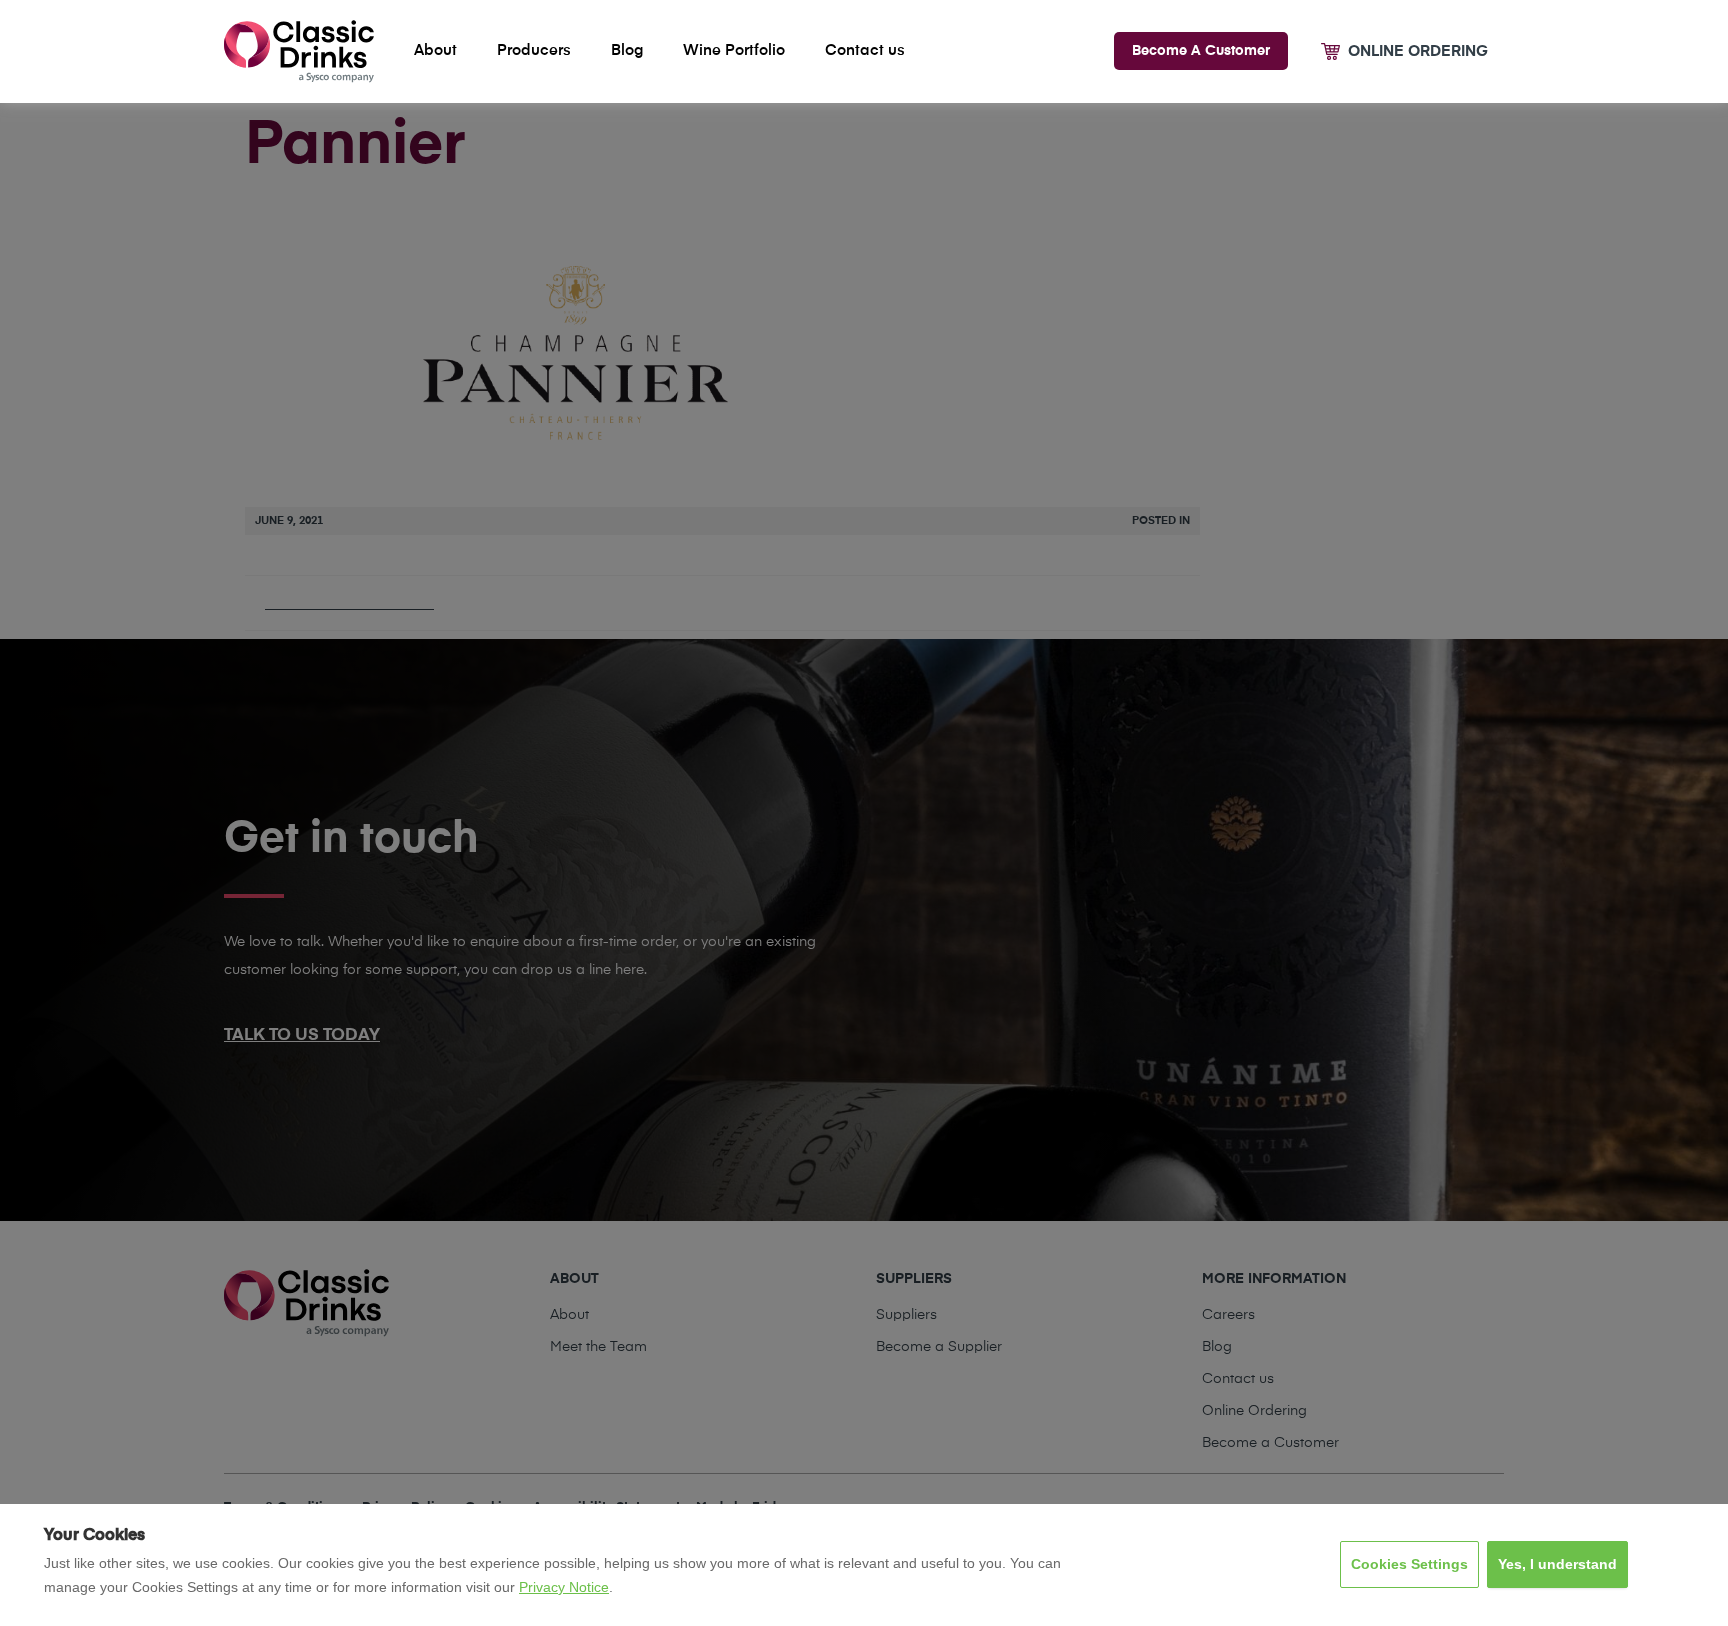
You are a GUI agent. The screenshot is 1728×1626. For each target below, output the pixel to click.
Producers (534, 50)
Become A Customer (1201, 51)
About (435, 50)
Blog (627, 50)
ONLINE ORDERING (1418, 51)
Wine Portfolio (734, 50)
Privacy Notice (564, 1587)
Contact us (865, 50)
